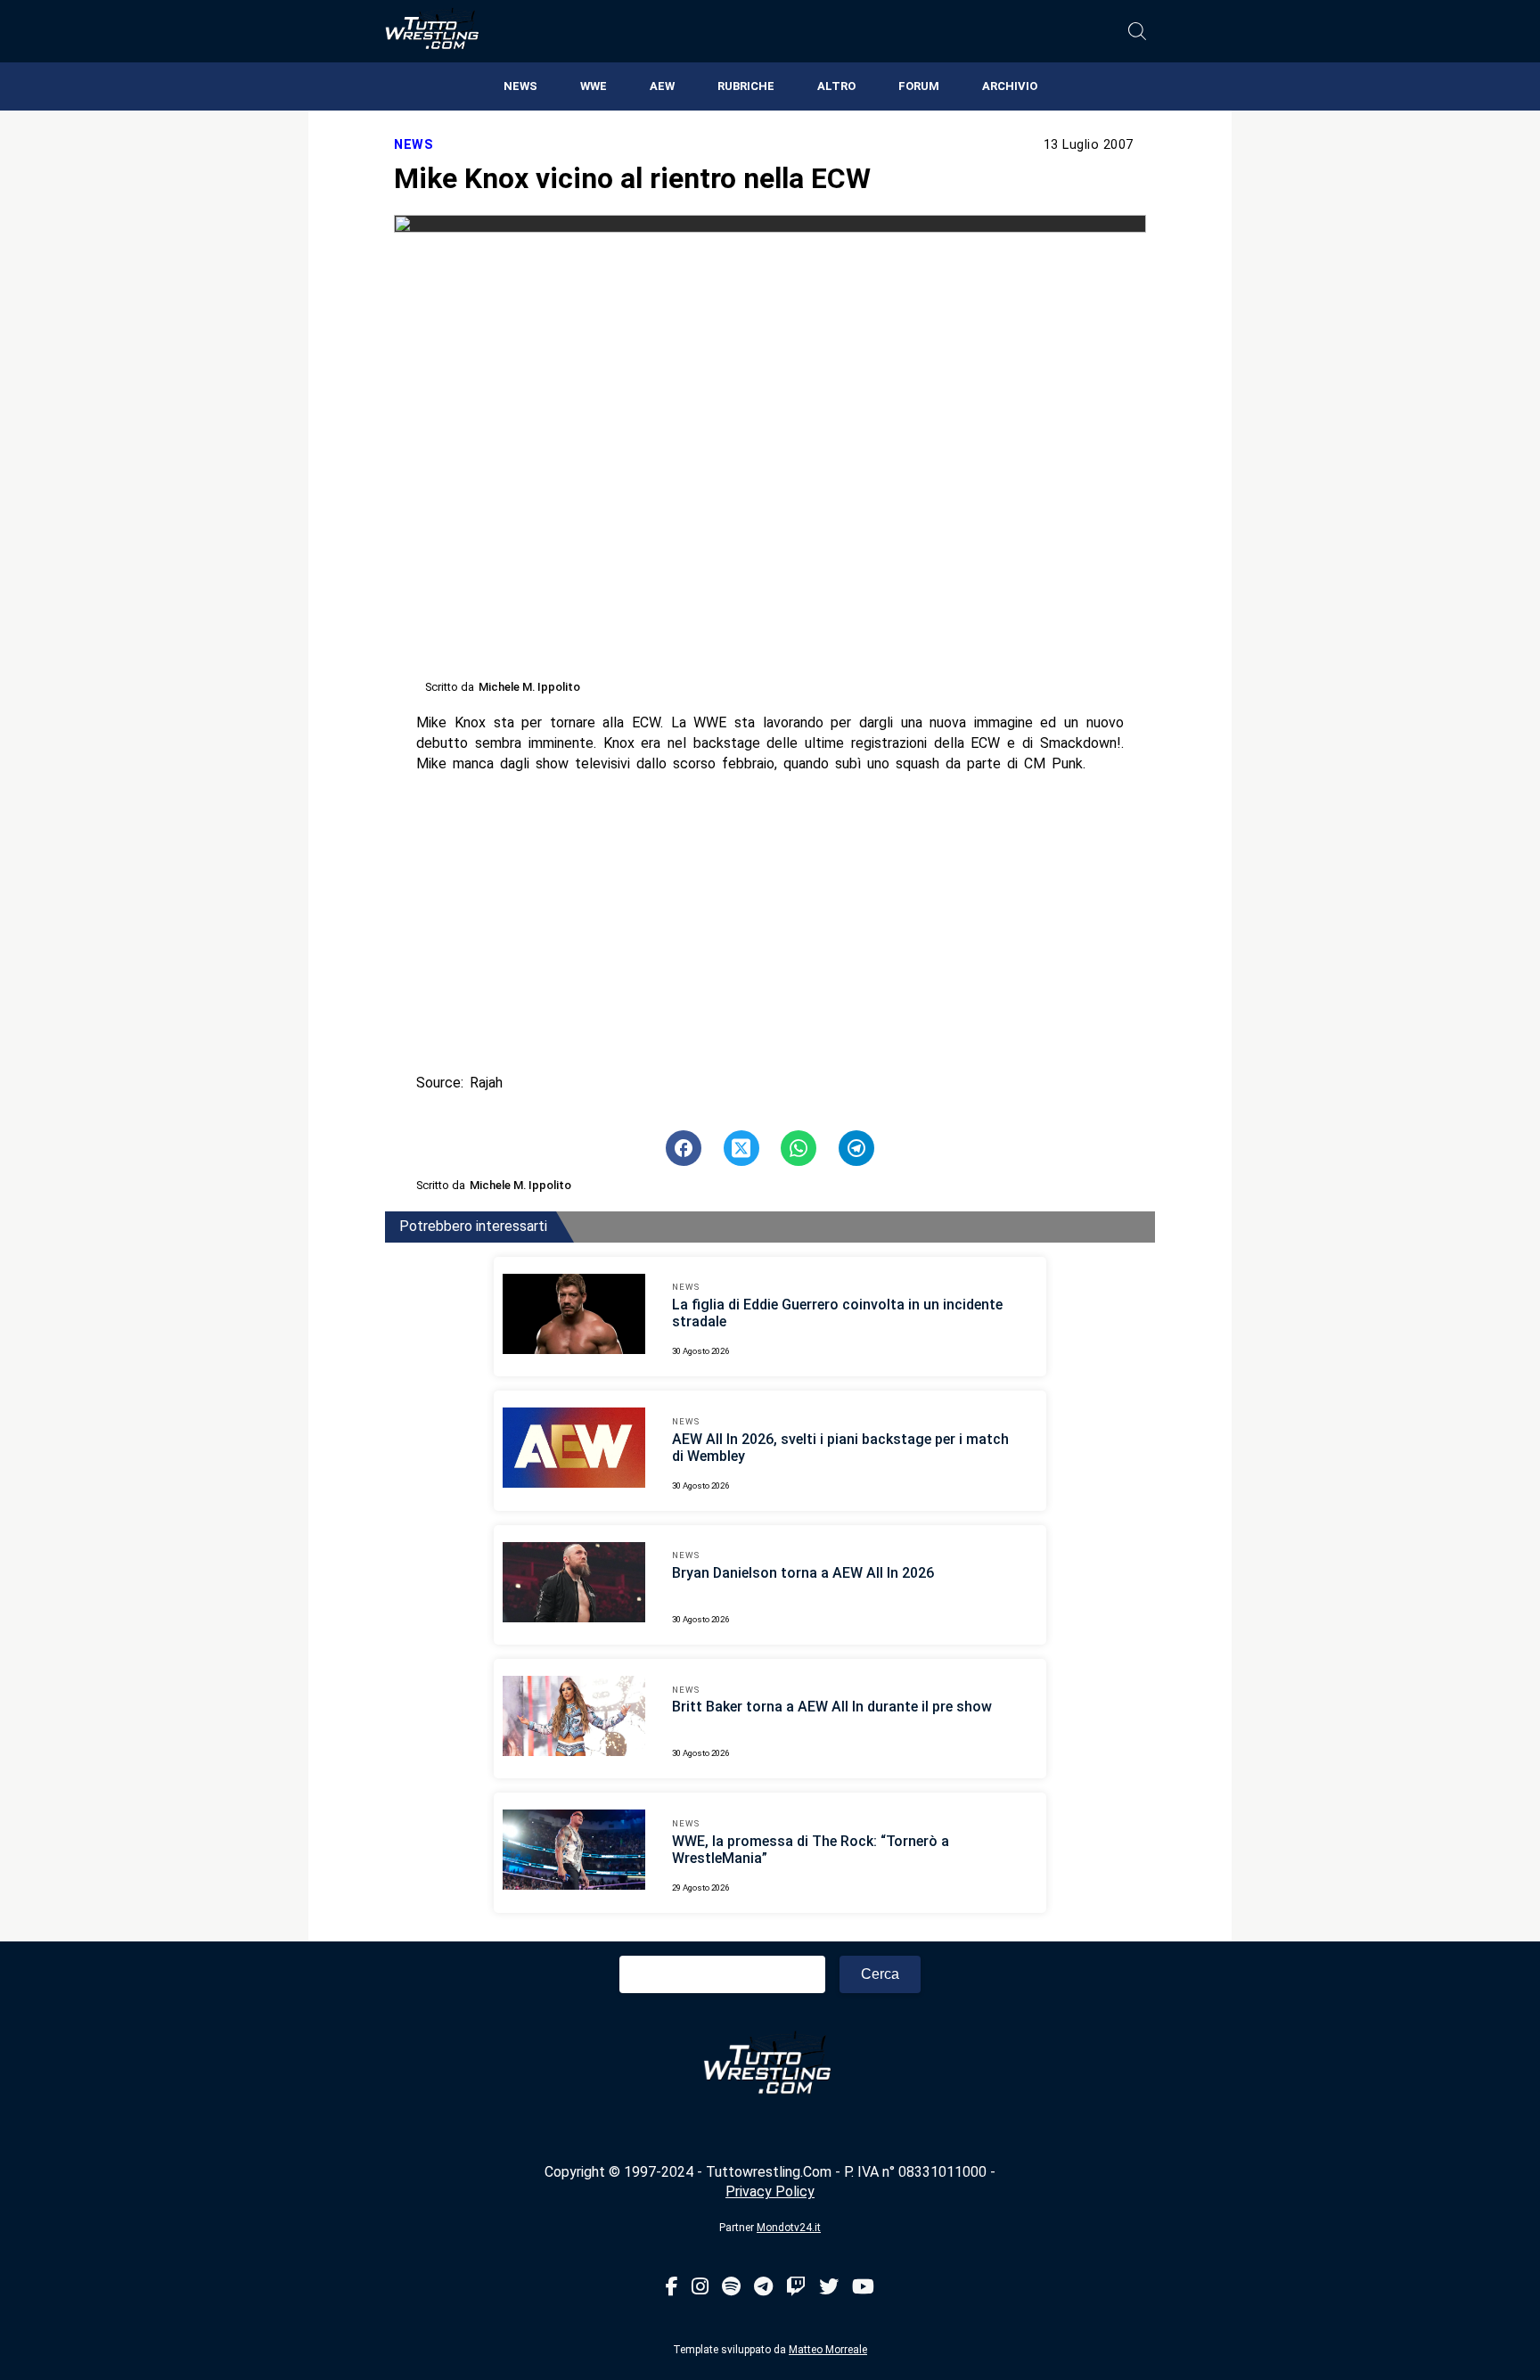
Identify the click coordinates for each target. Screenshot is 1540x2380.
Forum (919, 86)
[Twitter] (829, 2288)
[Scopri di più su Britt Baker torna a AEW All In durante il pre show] (574, 1719)
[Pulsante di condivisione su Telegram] (856, 1148)
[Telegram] (763, 2288)
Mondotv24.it (789, 2228)
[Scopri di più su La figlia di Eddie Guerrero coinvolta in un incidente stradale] (574, 1317)
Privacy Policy (770, 2191)
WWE (594, 86)
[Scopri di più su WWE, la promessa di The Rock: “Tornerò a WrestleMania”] (574, 1852)
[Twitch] (796, 2288)
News (520, 86)
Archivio (1010, 86)
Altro (836, 86)
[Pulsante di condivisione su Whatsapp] (799, 1148)
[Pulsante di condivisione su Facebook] (684, 1148)
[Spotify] (731, 2288)
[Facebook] (672, 2288)
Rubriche (746, 86)
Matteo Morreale (828, 2350)
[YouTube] (863, 2288)
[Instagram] (700, 2288)
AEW (662, 86)
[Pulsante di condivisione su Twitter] (741, 1148)
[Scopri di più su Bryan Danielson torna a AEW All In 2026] (574, 1585)
